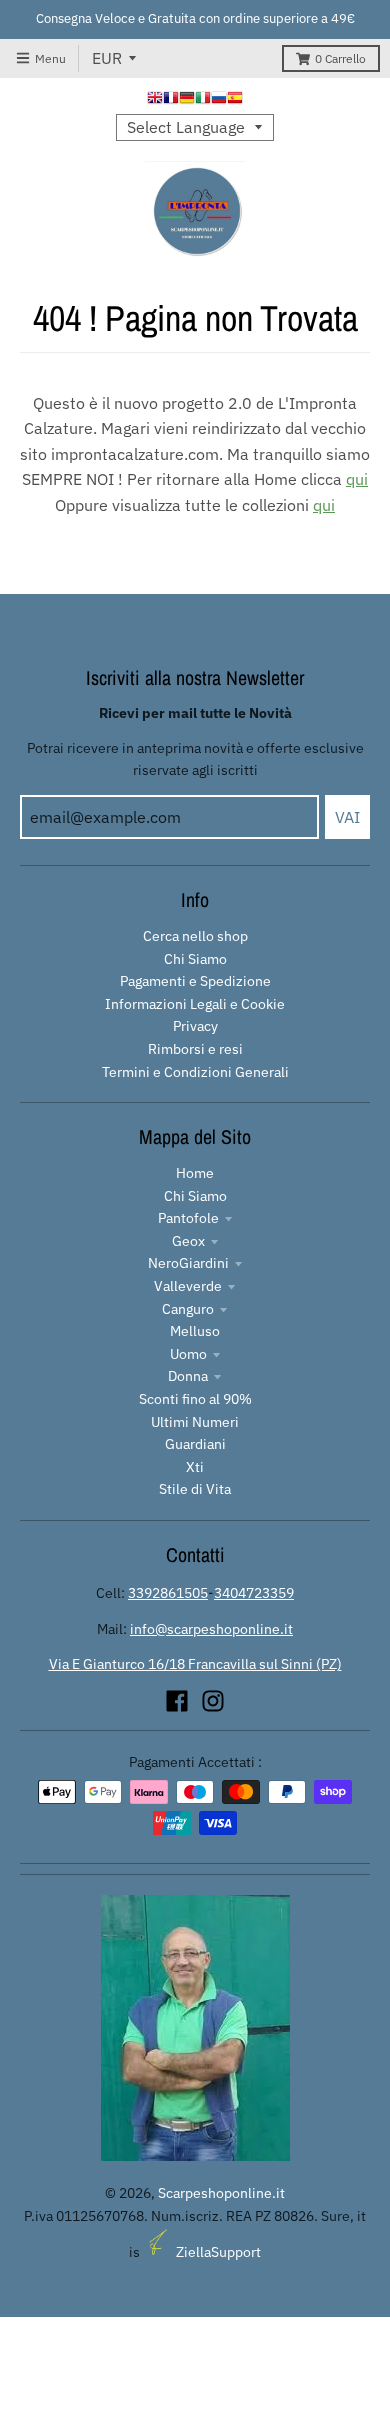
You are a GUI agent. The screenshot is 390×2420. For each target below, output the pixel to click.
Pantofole (188, 1218)
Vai (347, 817)
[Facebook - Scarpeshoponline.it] (177, 1701)
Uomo (188, 1354)
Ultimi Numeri (195, 1422)
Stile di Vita (195, 1489)
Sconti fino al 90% (195, 1399)
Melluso (195, 1331)
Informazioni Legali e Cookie (195, 1004)
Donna (188, 1376)
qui (357, 479)
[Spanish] (235, 100)
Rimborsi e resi (195, 1049)
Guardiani (195, 1444)
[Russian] (219, 100)
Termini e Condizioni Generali (195, 1072)
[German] (187, 100)
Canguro (188, 1309)
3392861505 (168, 1593)
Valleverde (188, 1286)
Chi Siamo (195, 959)
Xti (195, 1467)
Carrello (340, 58)
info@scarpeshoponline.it (211, 1629)
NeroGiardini (188, 1263)
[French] (171, 100)
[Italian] (203, 100)
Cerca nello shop (195, 936)
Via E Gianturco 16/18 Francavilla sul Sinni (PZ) (195, 1664)
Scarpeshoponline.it (221, 2193)
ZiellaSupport (218, 2252)
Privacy (195, 1026)
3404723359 (254, 1593)
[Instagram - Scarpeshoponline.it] (213, 1701)
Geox (188, 1241)
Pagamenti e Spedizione (195, 981)
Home (195, 1173)
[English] (155, 100)
